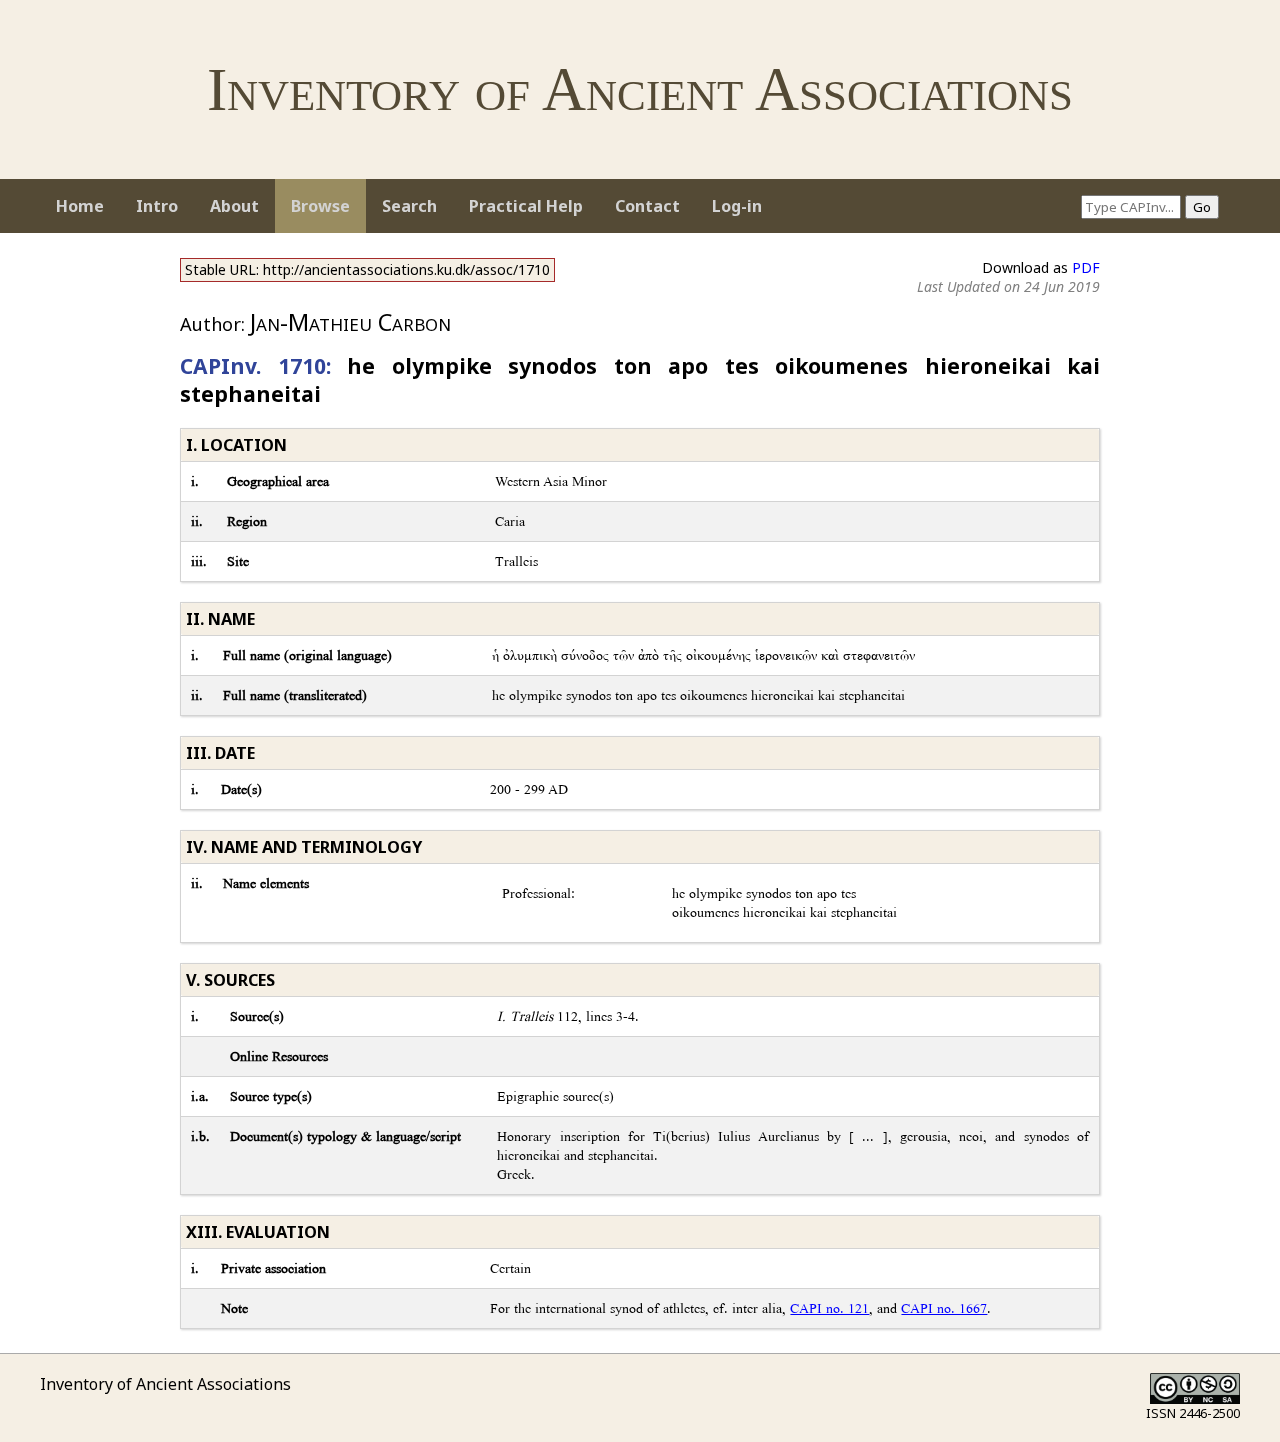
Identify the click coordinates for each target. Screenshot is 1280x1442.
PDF (1086, 267)
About (234, 206)
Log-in (737, 206)
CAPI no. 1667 (944, 1308)
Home (80, 206)
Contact (647, 206)
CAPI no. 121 (829, 1308)
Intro (157, 206)
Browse (320, 206)
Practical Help (526, 206)
